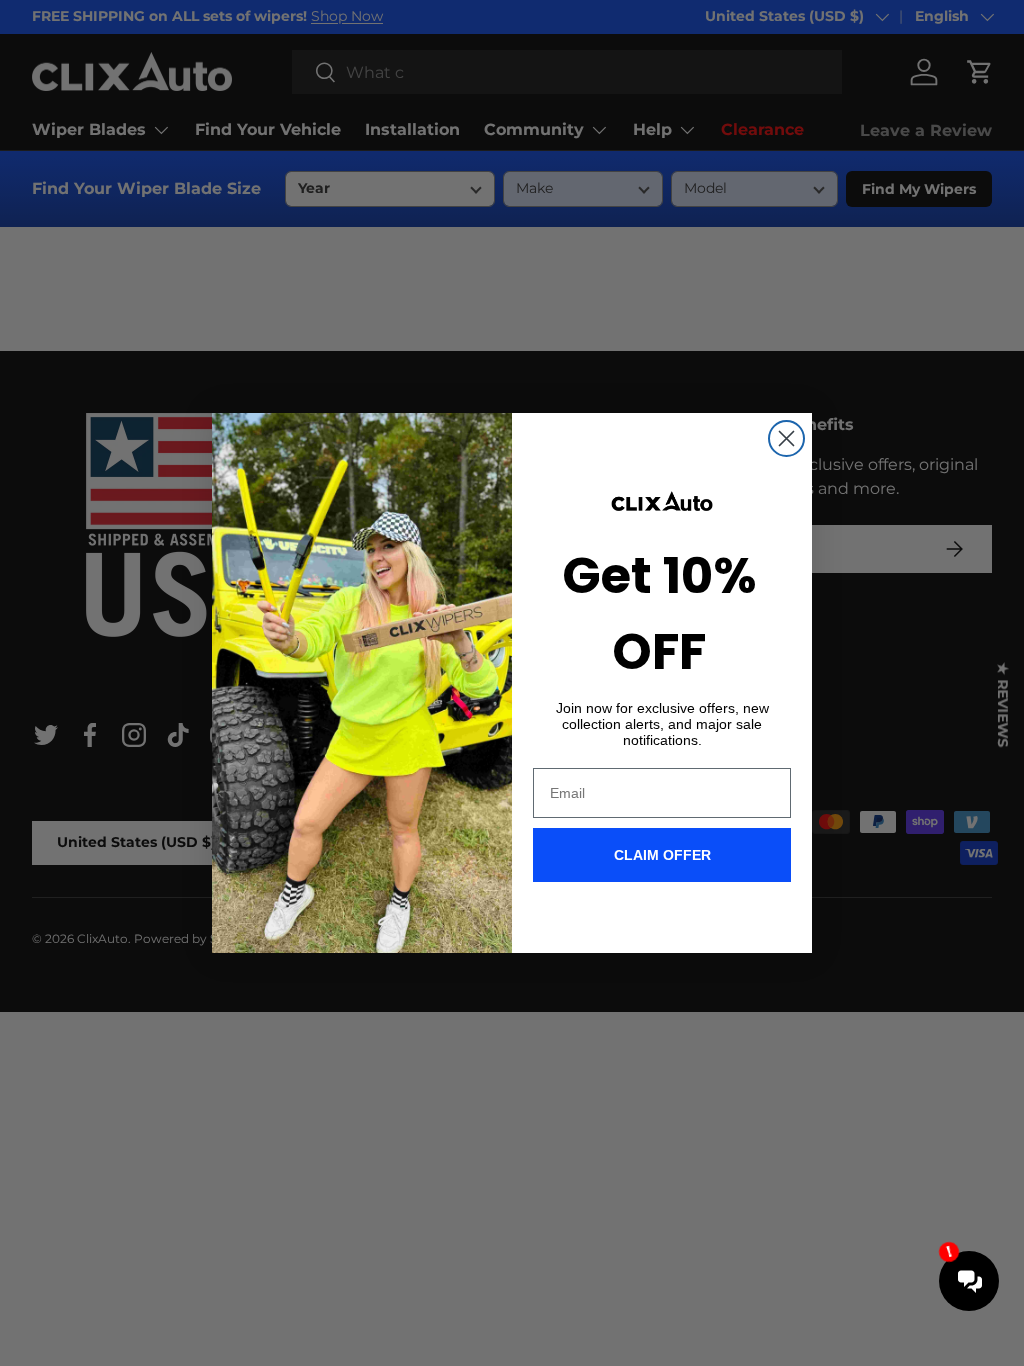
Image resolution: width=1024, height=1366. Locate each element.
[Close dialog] (786, 438)
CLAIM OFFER (662, 855)
